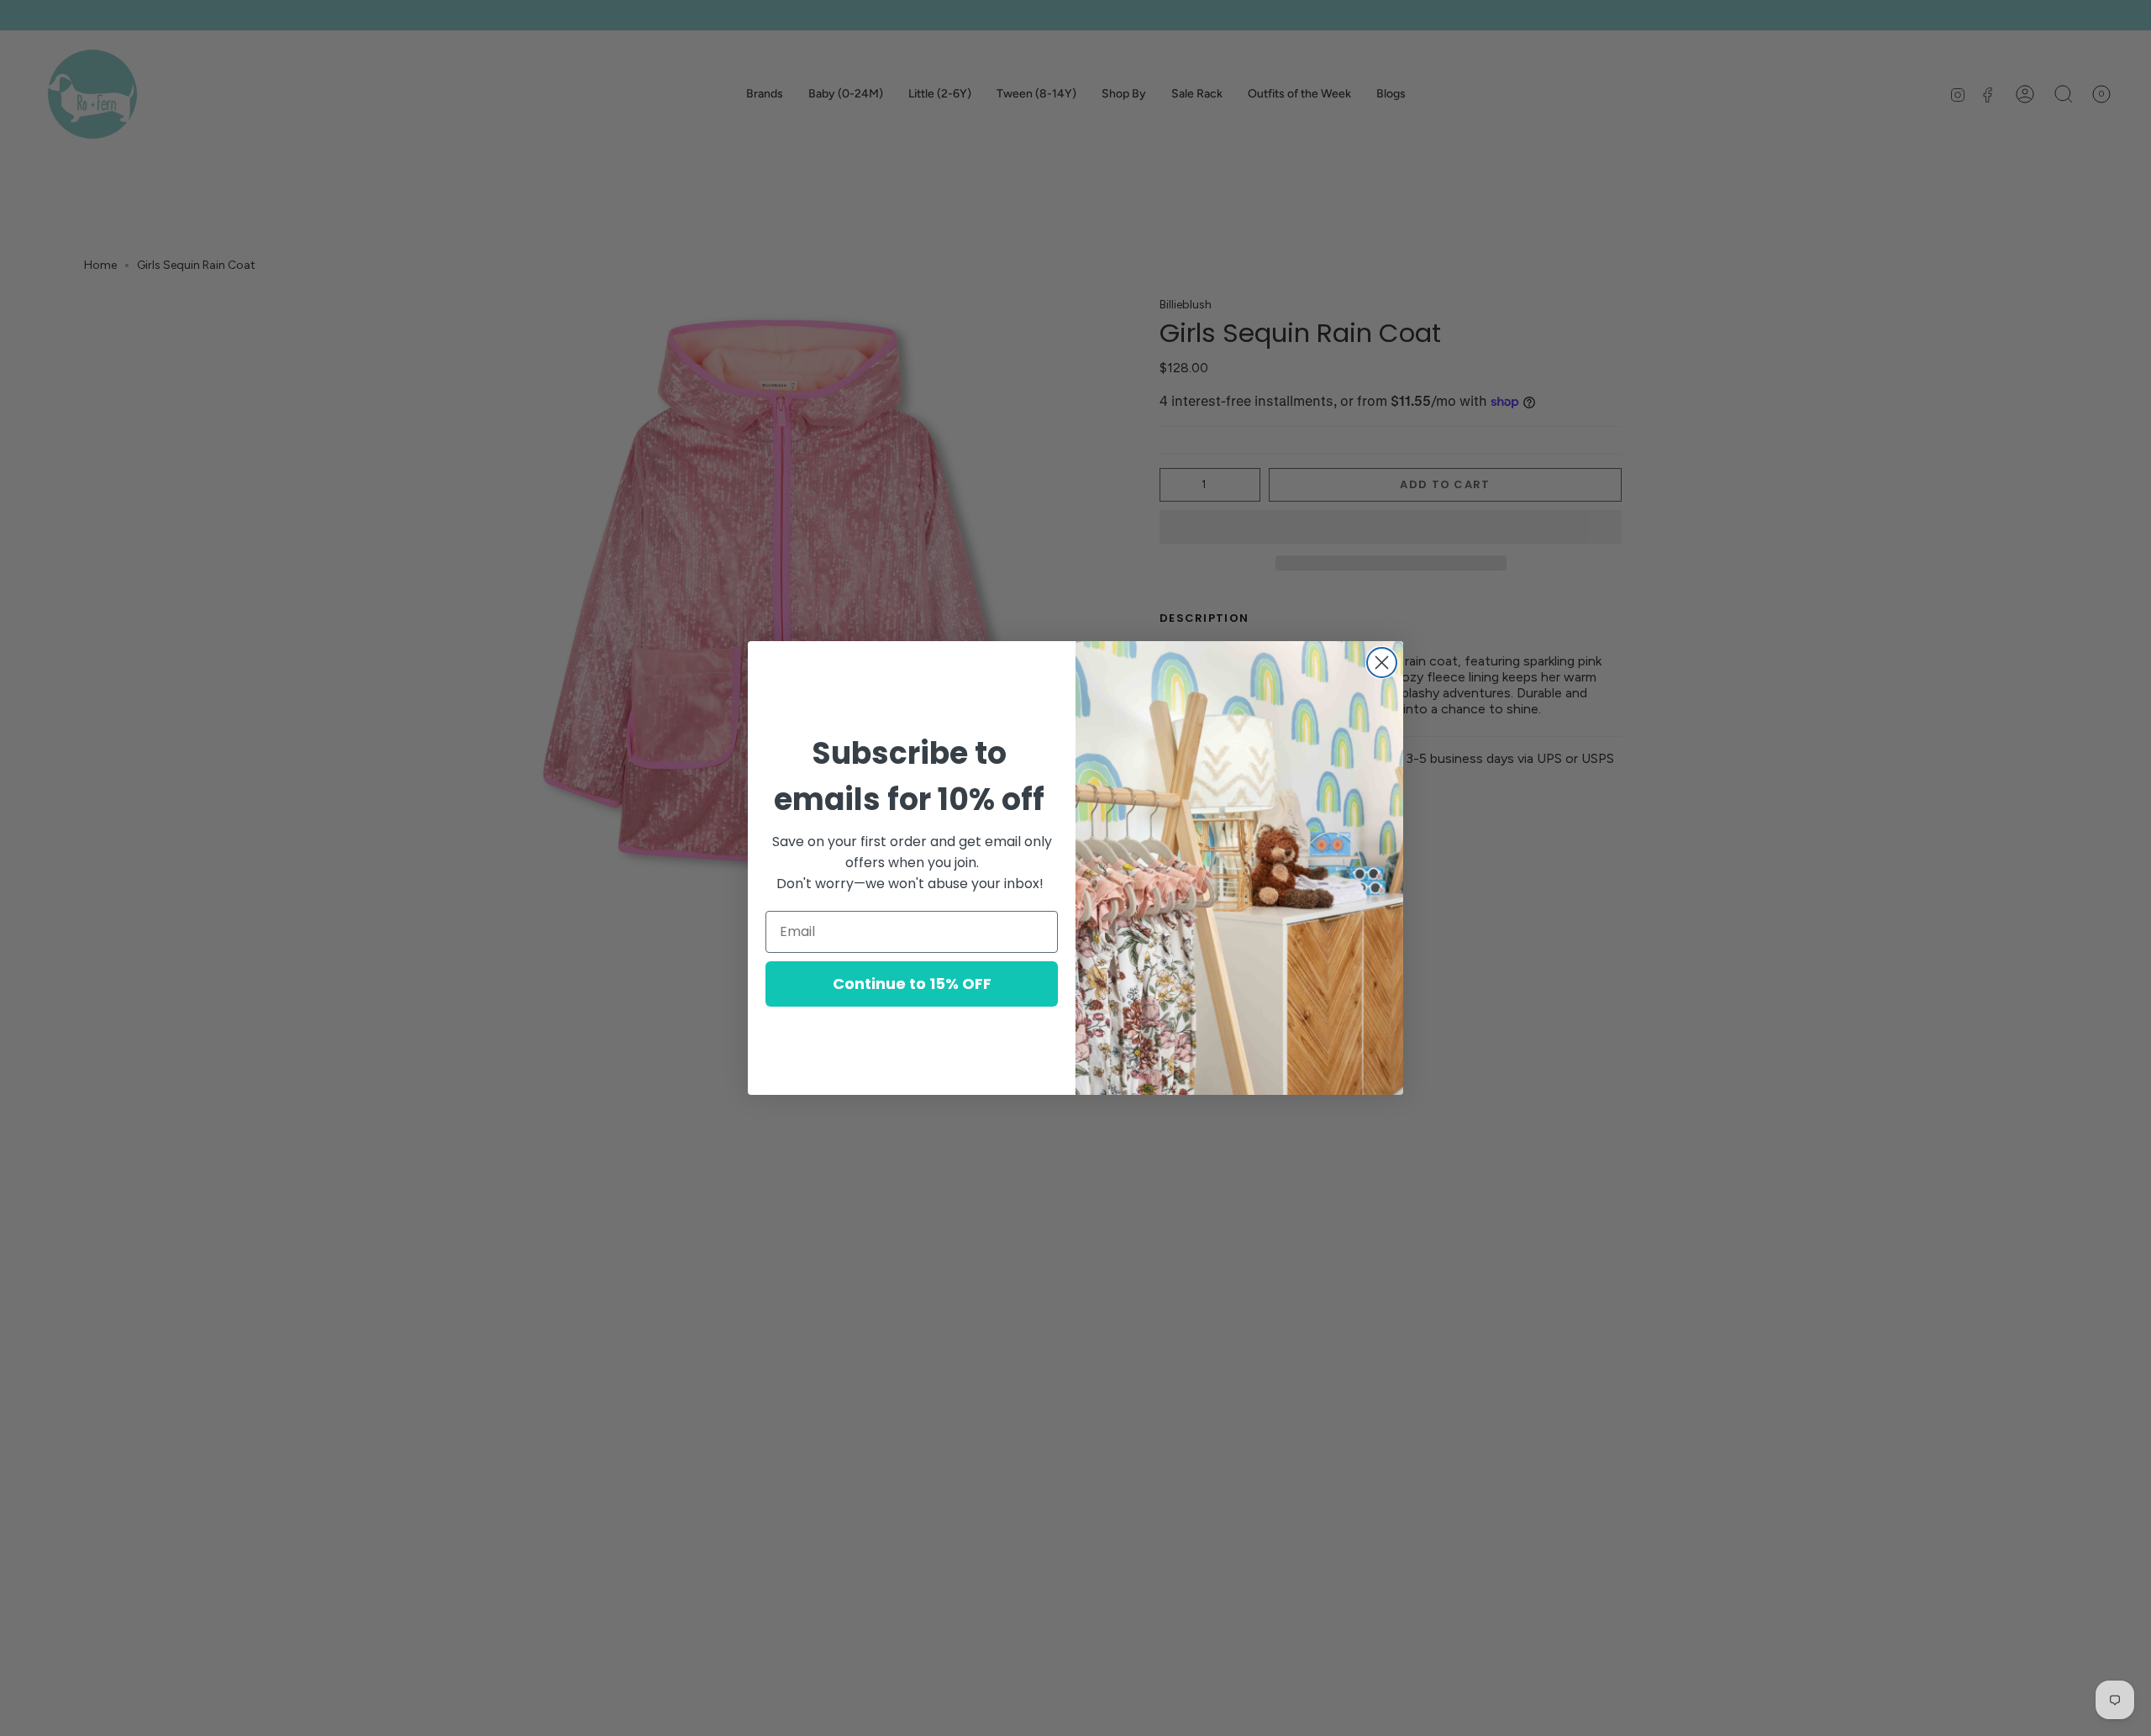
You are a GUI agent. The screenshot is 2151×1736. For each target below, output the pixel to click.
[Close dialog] (1382, 663)
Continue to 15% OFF (912, 984)
